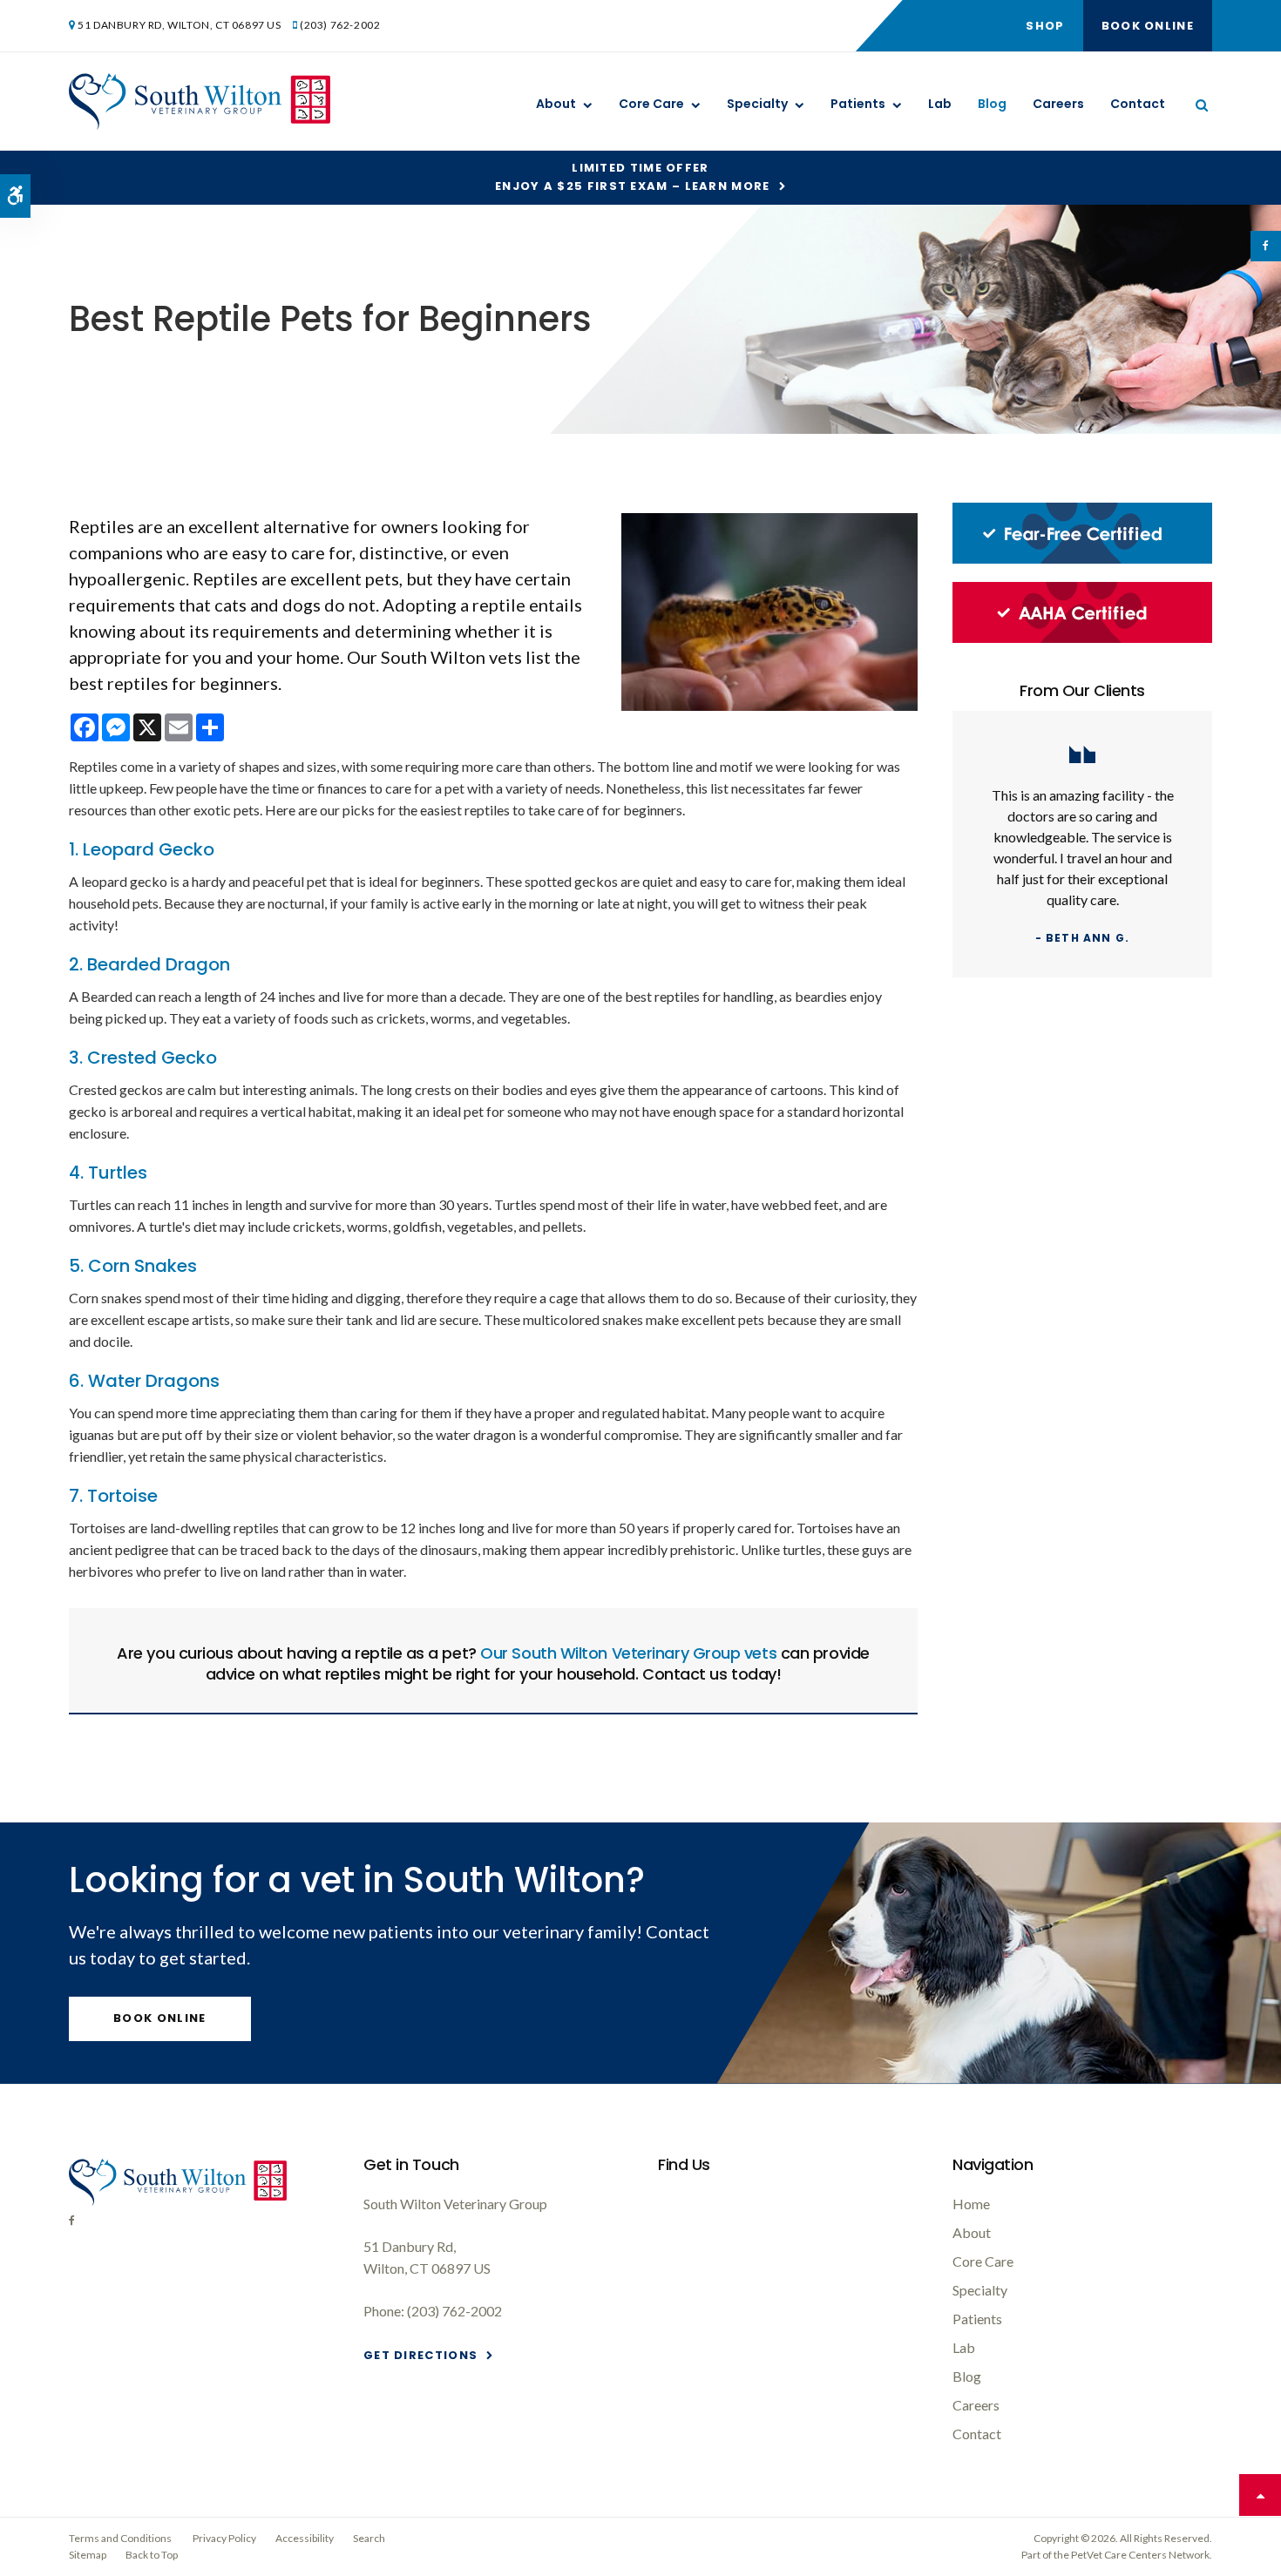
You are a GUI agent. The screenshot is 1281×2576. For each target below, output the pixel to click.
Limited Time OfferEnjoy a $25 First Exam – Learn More (633, 177)
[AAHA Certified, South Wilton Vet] (1082, 638)
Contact (1138, 104)
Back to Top (152, 2555)
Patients (858, 104)
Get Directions (420, 2355)
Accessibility (305, 2538)
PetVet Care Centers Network (1140, 2555)
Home (971, 2204)
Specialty (757, 104)
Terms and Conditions (120, 2538)
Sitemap (88, 2555)
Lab (940, 104)
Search (369, 2538)
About (556, 104)
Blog (992, 104)
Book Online (1148, 26)
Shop (1045, 26)
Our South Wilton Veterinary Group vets (628, 1653)
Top (1260, 2495)
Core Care (651, 104)
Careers (1058, 104)
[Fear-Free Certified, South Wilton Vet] (1082, 559)
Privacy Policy (224, 2538)
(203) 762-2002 (340, 25)
